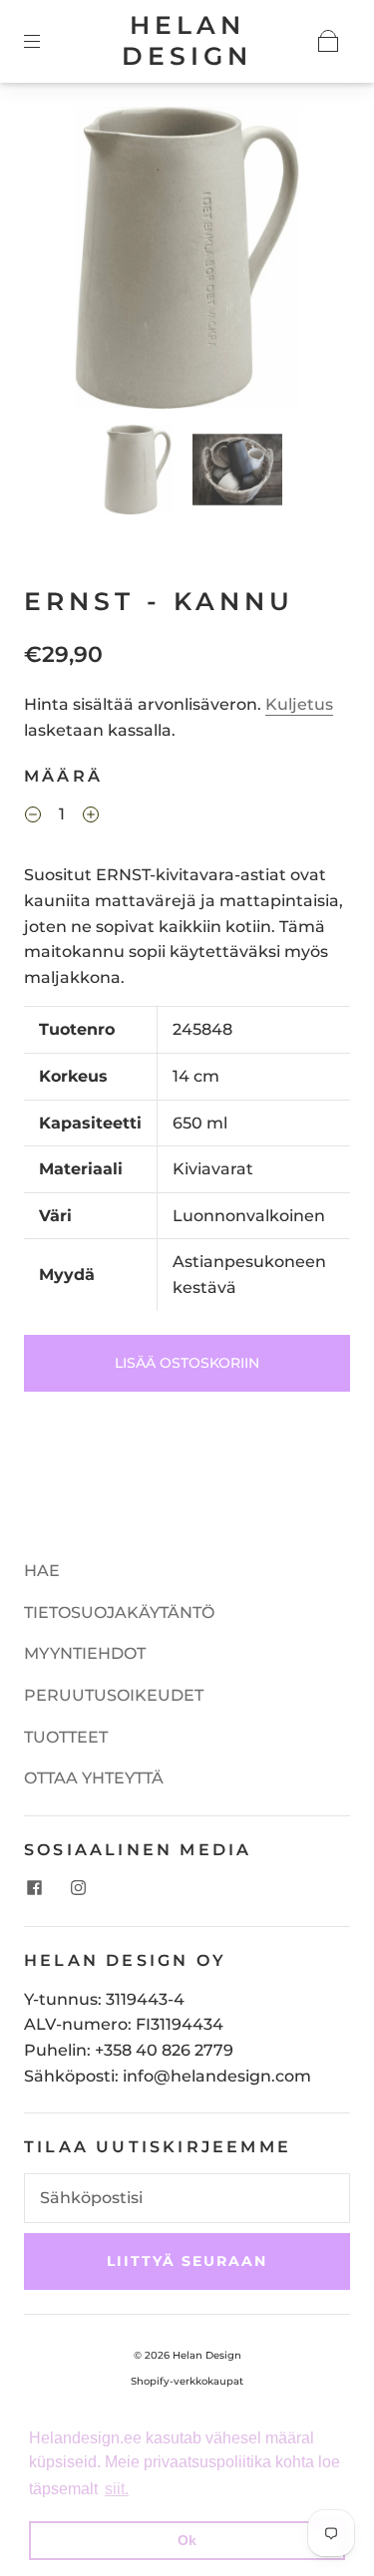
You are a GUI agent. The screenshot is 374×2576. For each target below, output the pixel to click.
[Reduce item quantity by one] (33, 816)
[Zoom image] (187, 262)
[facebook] (34, 1888)
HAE (42, 1571)
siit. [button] (117, 2489)
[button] (66, 262)
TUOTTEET (66, 1737)
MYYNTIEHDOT (85, 1653)
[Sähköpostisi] (187, 2198)
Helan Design (187, 40)
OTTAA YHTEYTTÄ (94, 1778)
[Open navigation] (46, 41)
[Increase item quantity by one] (91, 816)
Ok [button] (187, 2540)
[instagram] (78, 1888)
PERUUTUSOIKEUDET (114, 1695)
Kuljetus (299, 704)
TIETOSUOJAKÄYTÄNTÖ (119, 1612)
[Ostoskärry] (328, 41)
